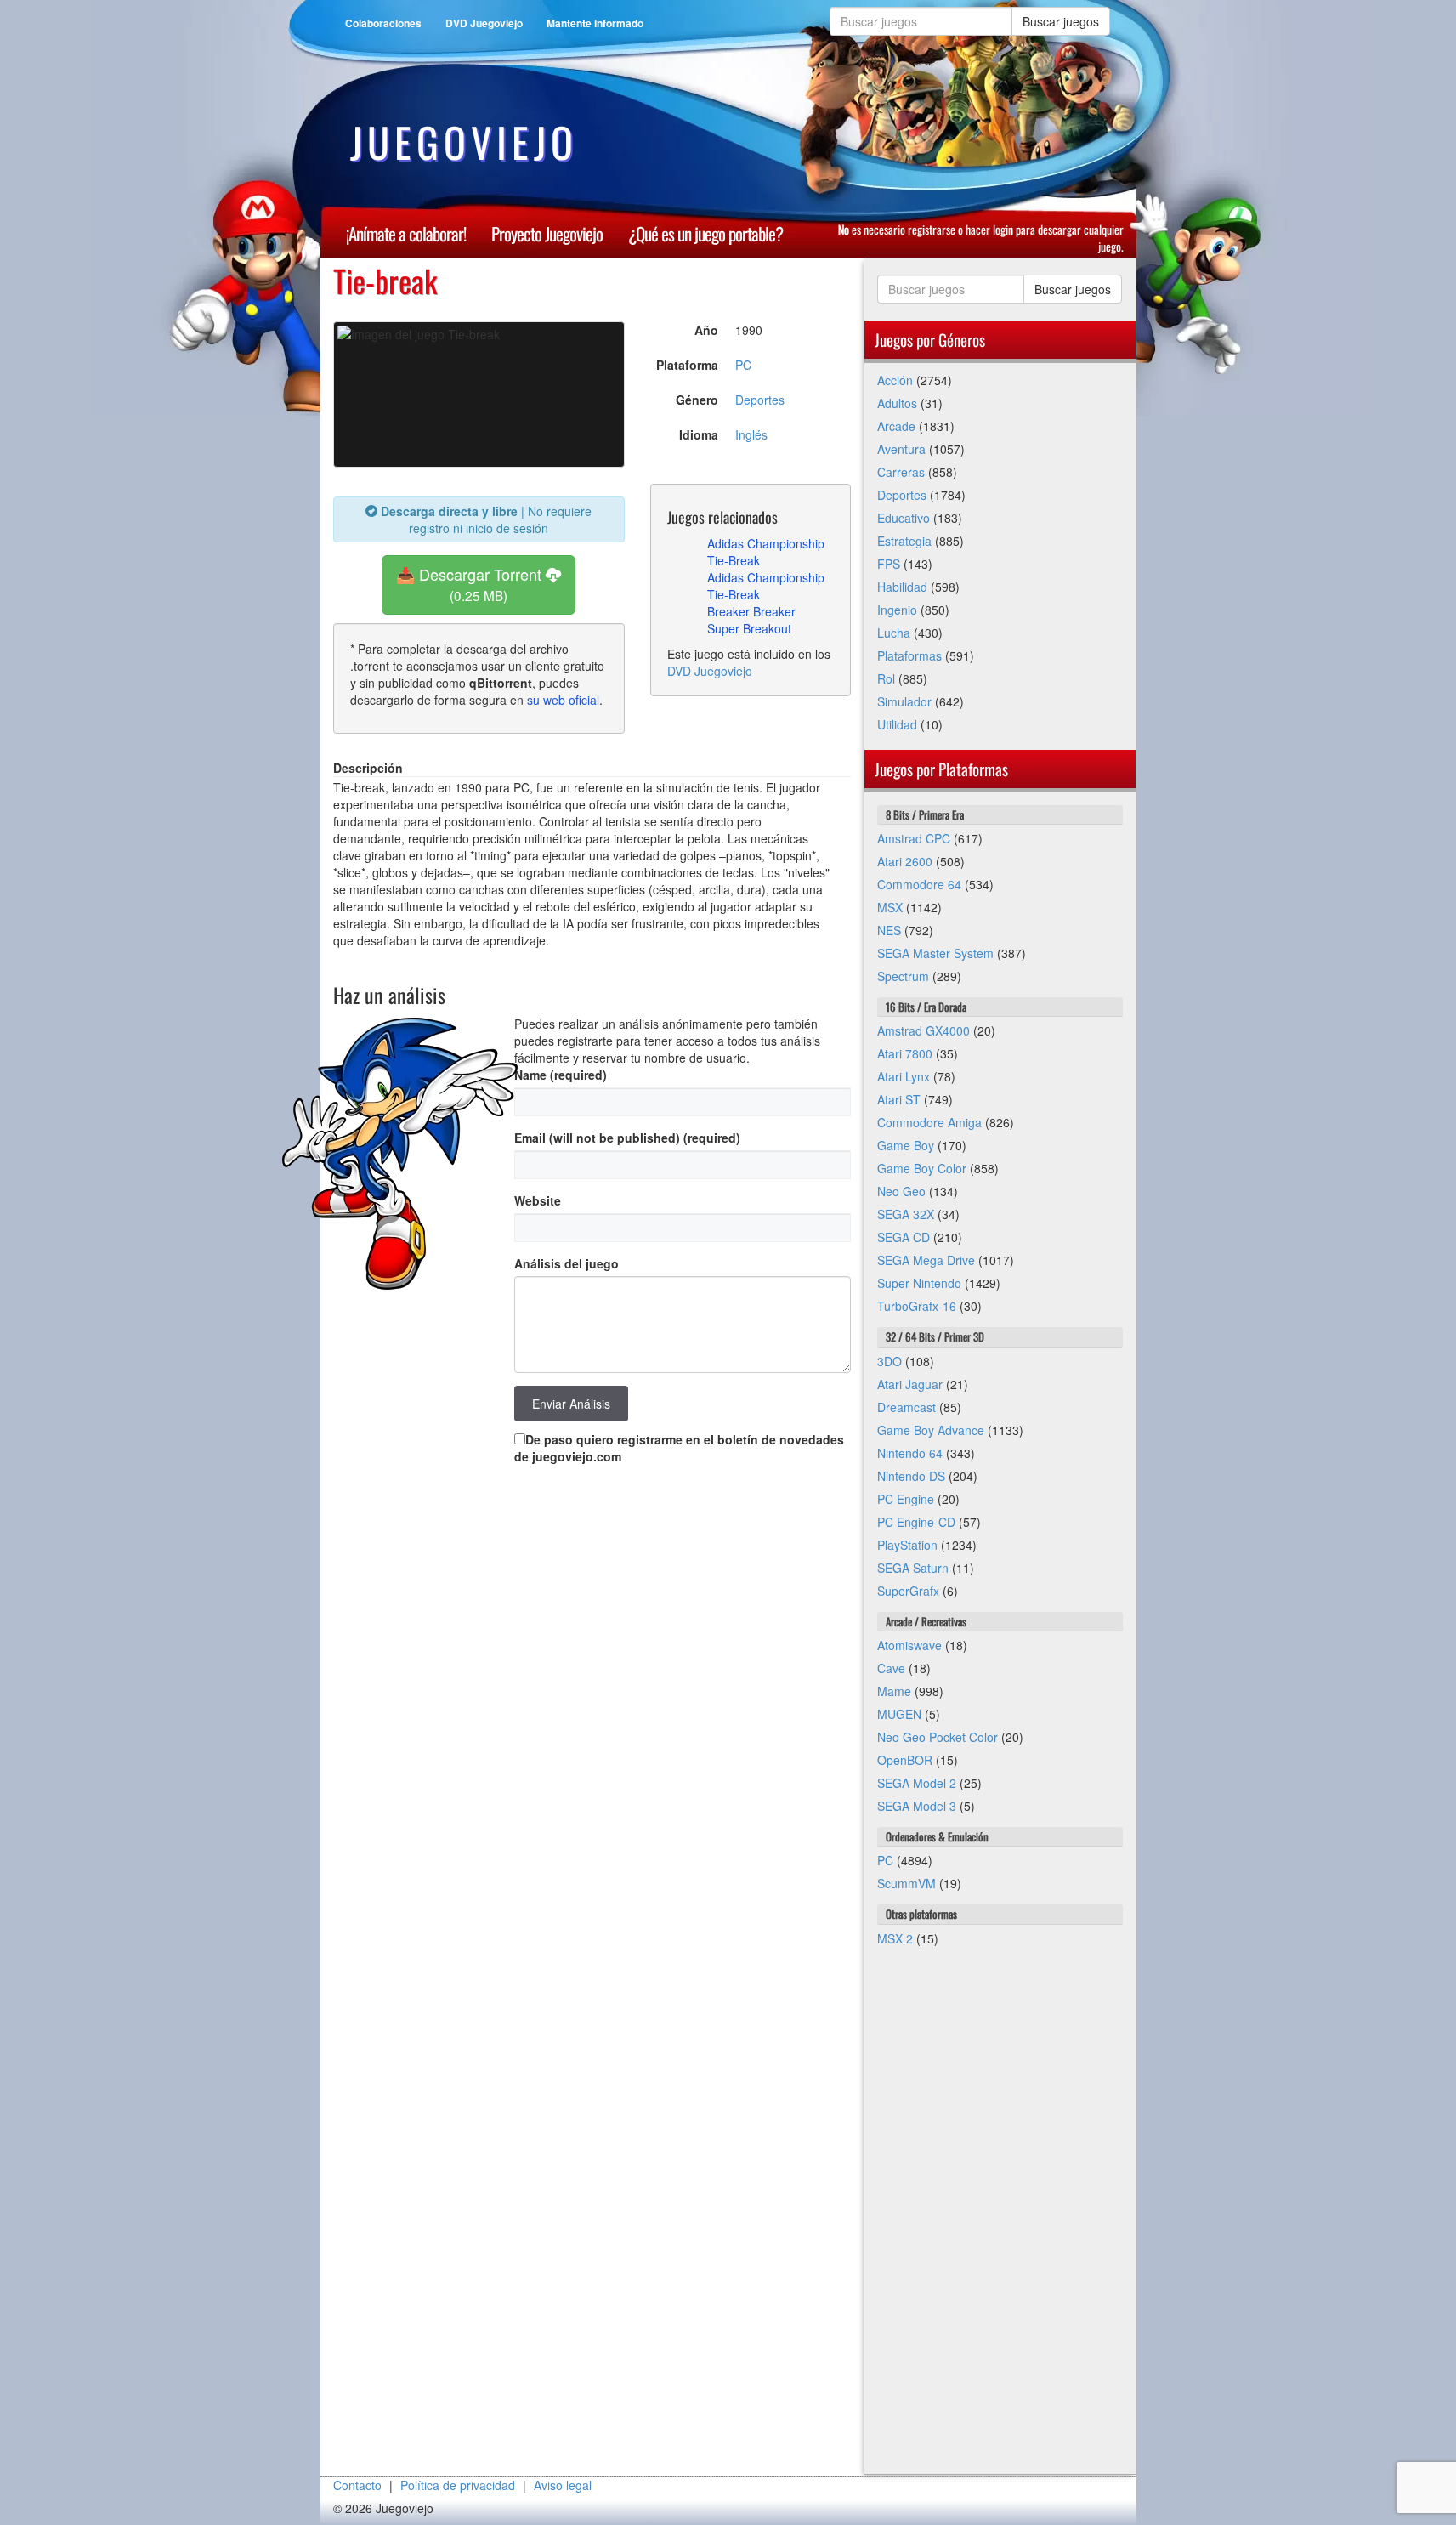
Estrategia (904, 541)
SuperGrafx (908, 1591)
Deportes (760, 400)
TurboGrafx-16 (917, 1306)
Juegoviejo (464, 142)
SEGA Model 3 (917, 1806)
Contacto (357, 2485)
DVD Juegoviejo (484, 23)
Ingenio (897, 610)
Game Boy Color (922, 1168)
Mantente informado (595, 23)
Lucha (894, 633)
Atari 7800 (905, 1053)
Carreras (901, 472)
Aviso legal (563, 2485)
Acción (895, 380)
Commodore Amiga (929, 1122)
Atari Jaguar (910, 1384)
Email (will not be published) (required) (627, 1138)
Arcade (896, 426)
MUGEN (899, 1714)
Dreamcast (906, 1407)
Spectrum (903, 976)
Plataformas (909, 655)
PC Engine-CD (916, 1522)
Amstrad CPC (914, 838)
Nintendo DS (911, 1476)
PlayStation (907, 1545)
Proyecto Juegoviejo (547, 233)
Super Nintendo (919, 1283)
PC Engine (906, 1499)
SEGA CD (904, 1237)
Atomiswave (909, 1645)
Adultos (897, 403)
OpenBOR (905, 1760)
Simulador (904, 701)
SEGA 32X (906, 1214)
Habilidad (902, 587)
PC (743, 365)
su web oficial (563, 700)
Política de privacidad (458, 2485)
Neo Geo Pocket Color (938, 1737)
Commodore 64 (919, 884)
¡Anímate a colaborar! (406, 233)
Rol (886, 678)
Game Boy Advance (931, 1430)
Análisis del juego (567, 1263)
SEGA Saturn (913, 1568)
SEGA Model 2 (917, 1783)
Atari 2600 (905, 861)
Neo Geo (901, 1191)
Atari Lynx (904, 1076)
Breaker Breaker (751, 611)
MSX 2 (895, 1938)
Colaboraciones (383, 23)
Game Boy (906, 1145)
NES (889, 930)
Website (538, 1200)
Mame (894, 1691)
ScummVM (906, 1883)
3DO (889, 1361)
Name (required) (561, 1075)
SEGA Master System (935, 953)
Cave (891, 1668)
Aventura (901, 449)
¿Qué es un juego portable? (705, 233)
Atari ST (899, 1099)
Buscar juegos (1061, 21)
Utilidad (897, 724)
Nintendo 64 (910, 1453)
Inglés (751, 434)
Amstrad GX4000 (923, 1030)
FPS (889, 564)
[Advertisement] (1000, 2219)
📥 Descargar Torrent (471, 584)
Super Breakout (749, 628)
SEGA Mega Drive (926, 1260)
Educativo (904, 518)
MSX (890, 907)
